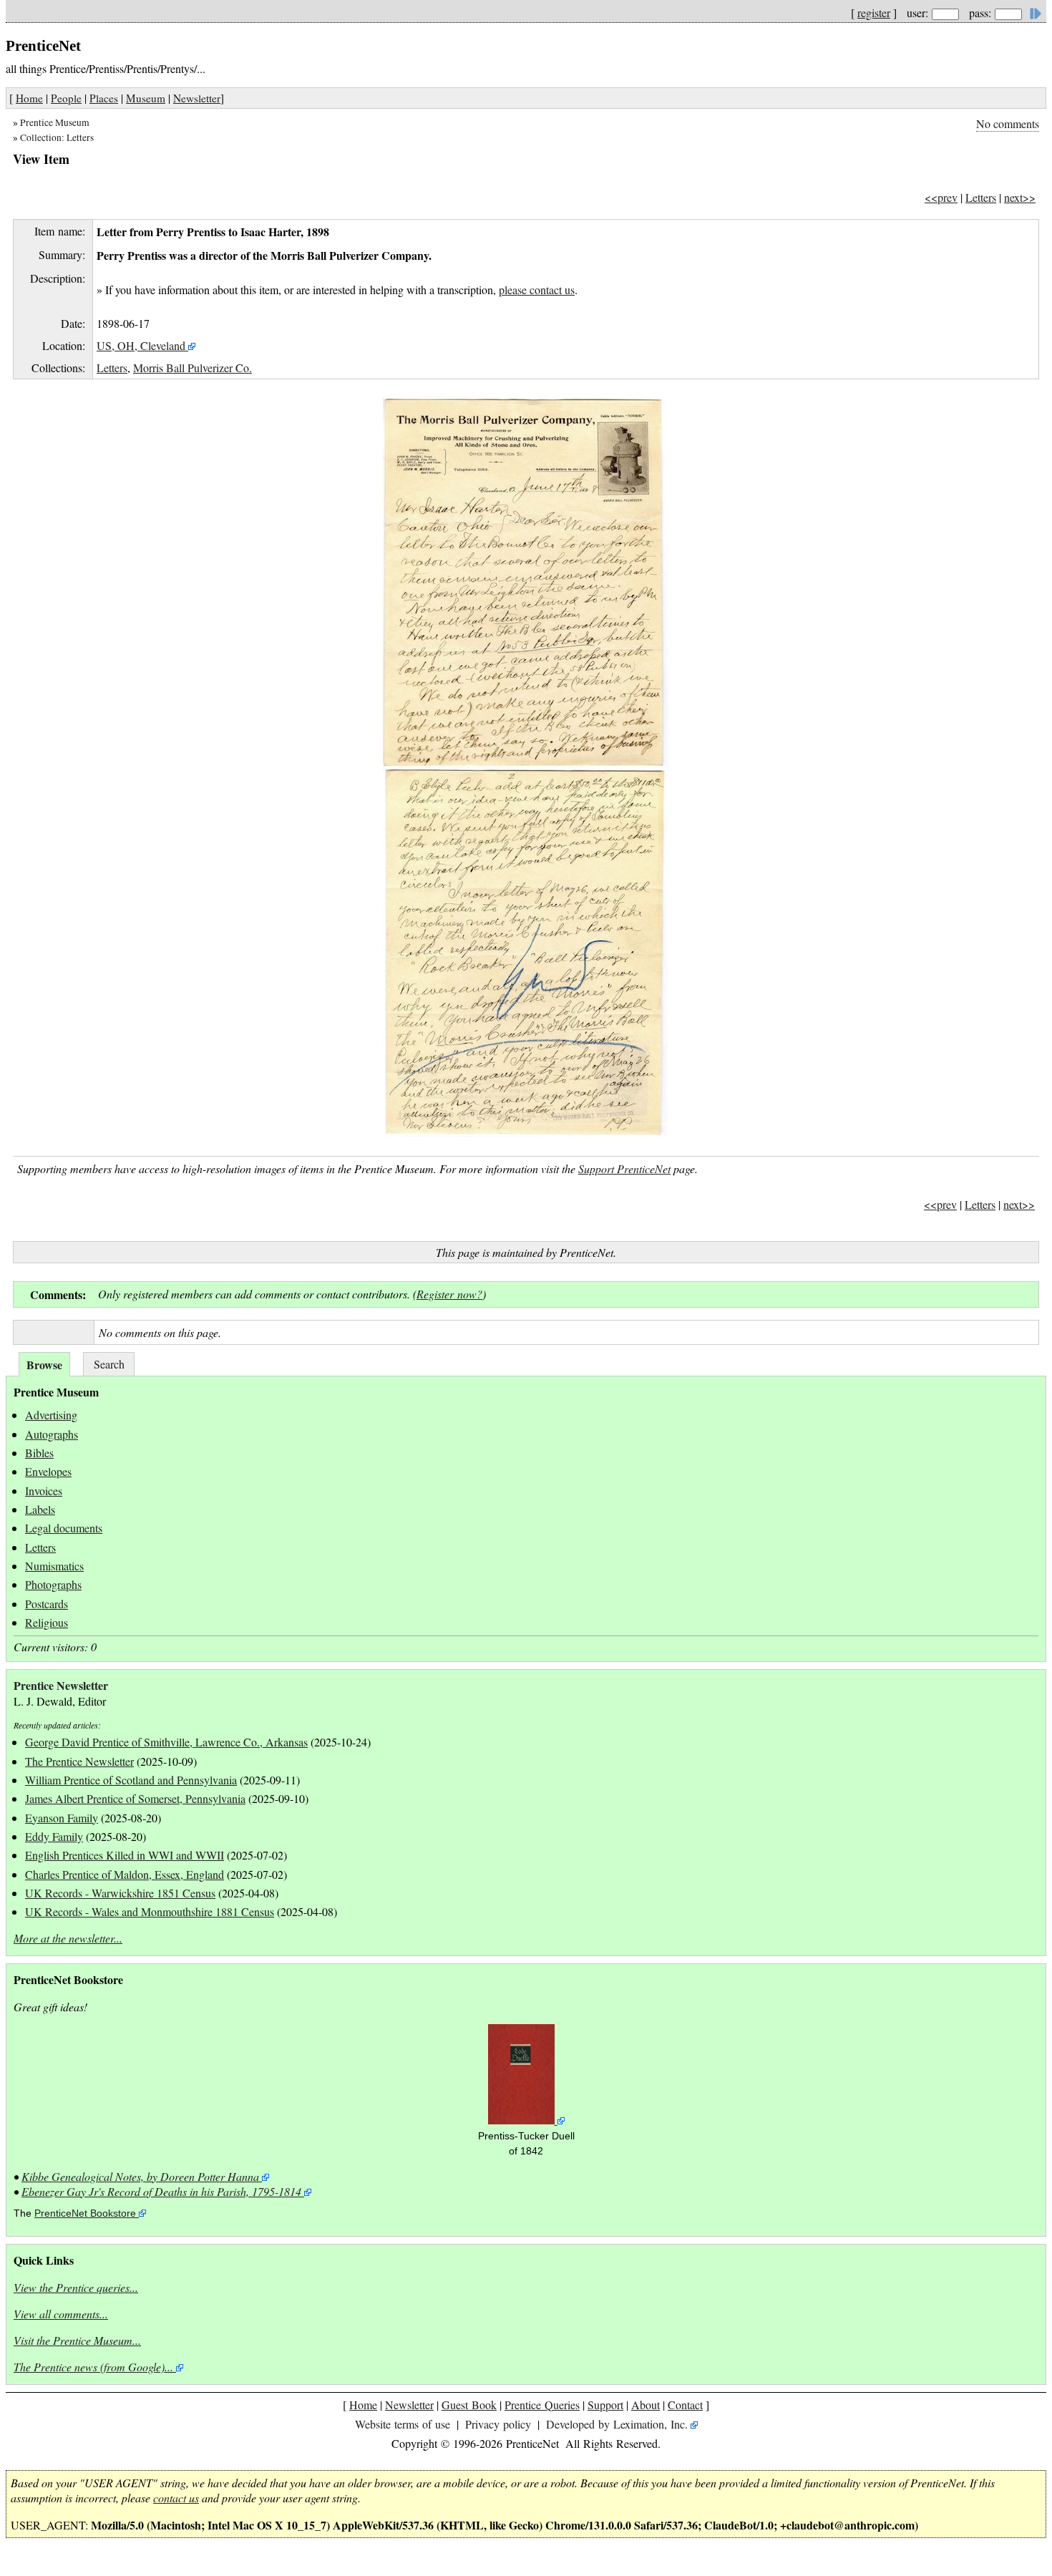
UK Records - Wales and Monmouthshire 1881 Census (150, 1911)
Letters (981, 197)
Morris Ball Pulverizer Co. (193, 368)
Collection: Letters (57, 137)
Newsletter (197, 98)
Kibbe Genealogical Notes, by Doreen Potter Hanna (140, 2176)
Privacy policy (498, 2424)
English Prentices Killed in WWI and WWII (125, 1855)
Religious (47, 1622)
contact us (176, 2498)
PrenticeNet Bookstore (85, 2213)
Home (29, 98)
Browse (44, 1365)
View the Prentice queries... (76, 2287)
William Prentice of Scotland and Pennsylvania (131, 1780)
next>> (1020, 197)
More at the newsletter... (68, 1938)
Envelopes (48, 1471)
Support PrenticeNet (624, 1168)
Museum (146, 98)
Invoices (44, 1491)
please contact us (537, 290)
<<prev (941, 197)
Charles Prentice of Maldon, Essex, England (125, 1874)
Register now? (449, 1294)
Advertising (51, 1415)
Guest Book (469, 2405)
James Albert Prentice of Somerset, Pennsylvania (135, 1798)
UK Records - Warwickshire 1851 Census (120, 1893)
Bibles (39, 1453)
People (66, 98)
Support (605, 2405)
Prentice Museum (55, 122)
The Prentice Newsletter (79, 1761)
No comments (1008, 123)
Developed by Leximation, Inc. (617, 2424)
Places (104, 98)
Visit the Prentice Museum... (77, 2340)
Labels (40, 1509)
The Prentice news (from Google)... (93, 2367)
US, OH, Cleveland (141, 345)
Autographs (52, 1434)
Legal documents (64, 1528)
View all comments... (61, 2314)
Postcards (47, 1604)
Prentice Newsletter (61, 1685)
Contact (685, 2405)
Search (109, 1364)
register (874, 13)
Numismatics (54, 1566)
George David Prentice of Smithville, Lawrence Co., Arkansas (166, 1742)
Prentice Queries (542, 2405)
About (646, 2405)
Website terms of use (403, 2424)
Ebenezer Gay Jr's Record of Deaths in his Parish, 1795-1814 (161, 2191)
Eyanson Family (62, 1818)
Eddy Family (54, 1836)
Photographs (53, 1584)
